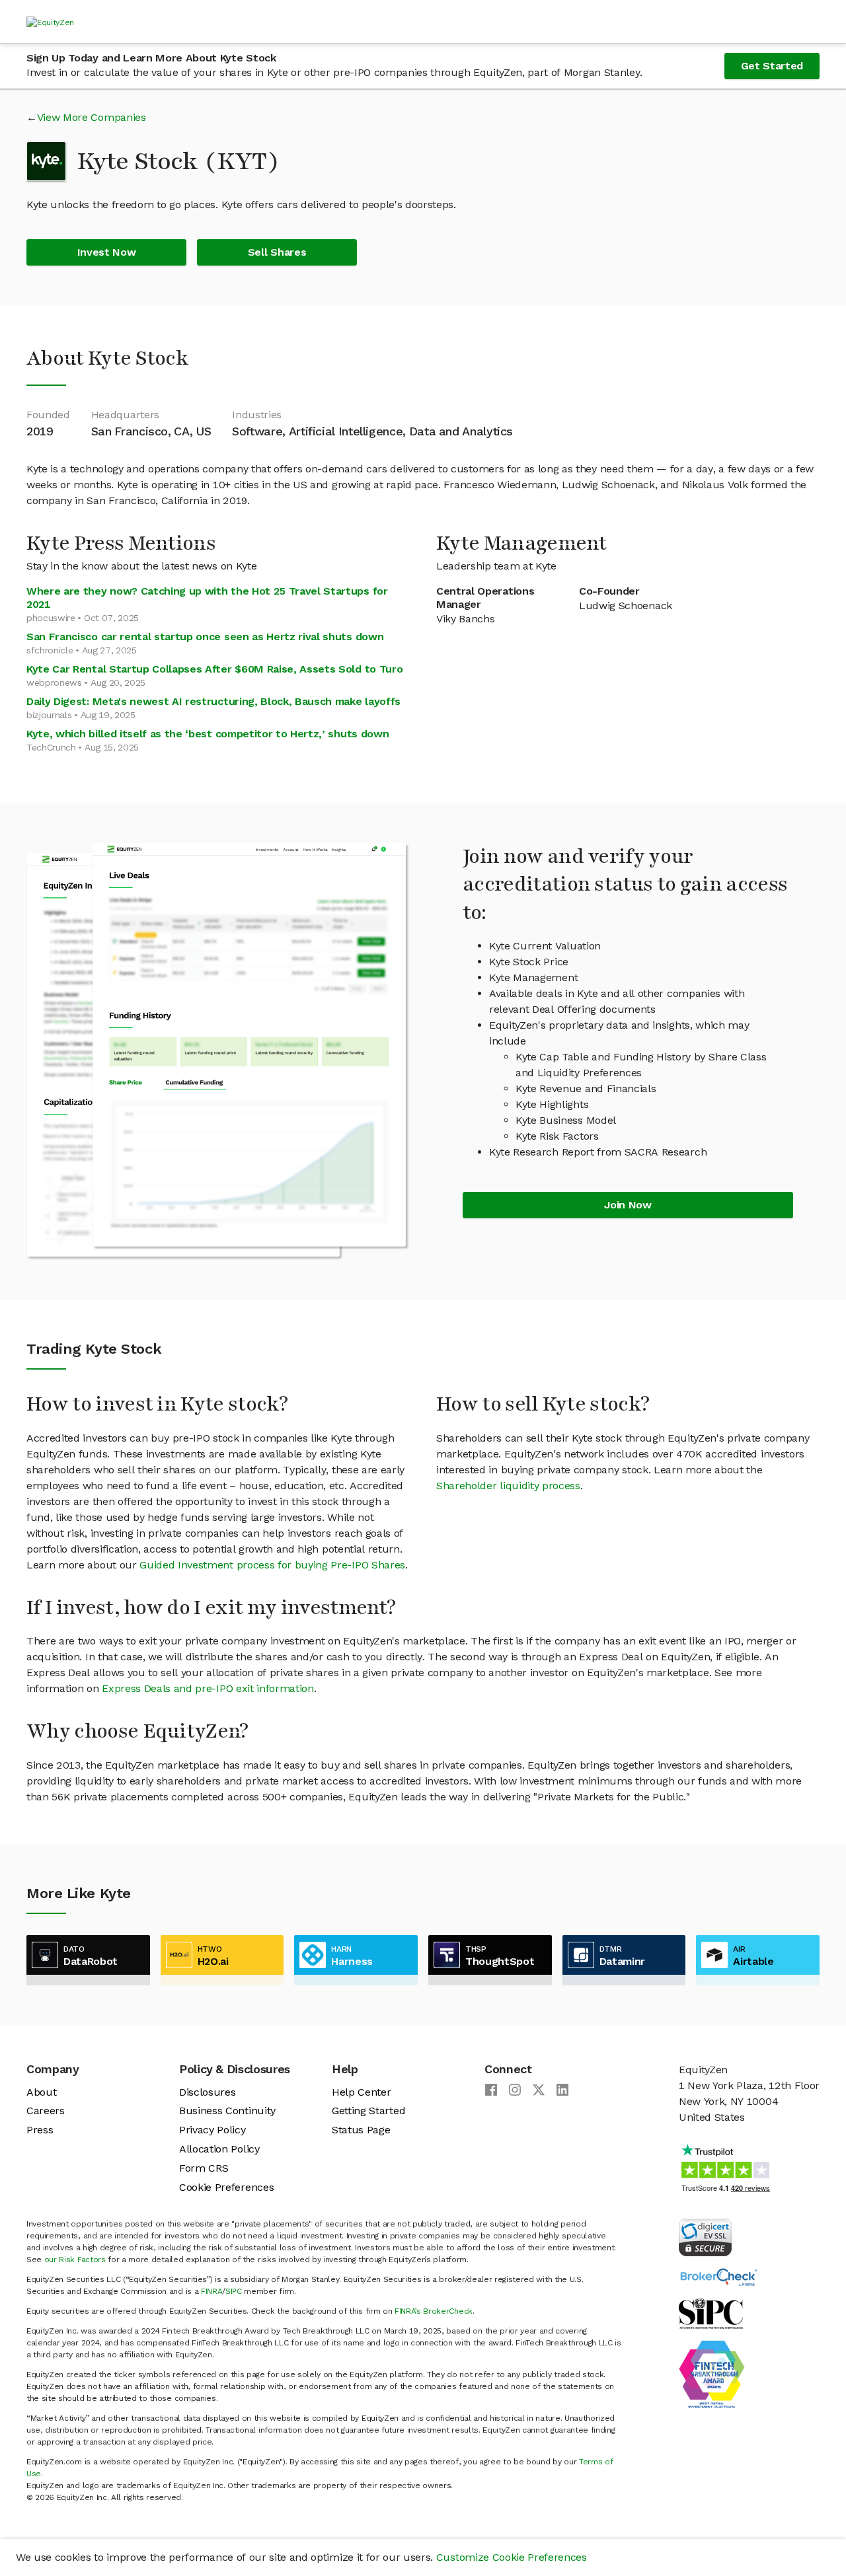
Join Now (628, 1205)
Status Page (361, 2130)
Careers (46, 2111)
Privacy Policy (212, 2130)
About (41, 2092)
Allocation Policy (219, 2149)
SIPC (234, 2291)
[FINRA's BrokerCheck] (718, 2276)
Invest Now (107, 252)
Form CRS (204, 2168)
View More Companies (92, 117)
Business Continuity (227, 2111)
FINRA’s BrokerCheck (434, 2311)
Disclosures (207, 2092)
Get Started (772, 66)
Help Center (361, 2092)
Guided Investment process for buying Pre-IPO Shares (272, 1565)
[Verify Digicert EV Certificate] (705, 2236)
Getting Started (368, 2111)
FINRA (211, 2291)
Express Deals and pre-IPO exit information (208, 1688)
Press (40, 2130)
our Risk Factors (75, 2260)
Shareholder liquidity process (508, 1486)
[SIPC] (711, 2313)
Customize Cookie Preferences (512, 2557)
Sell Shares (277, 252)
